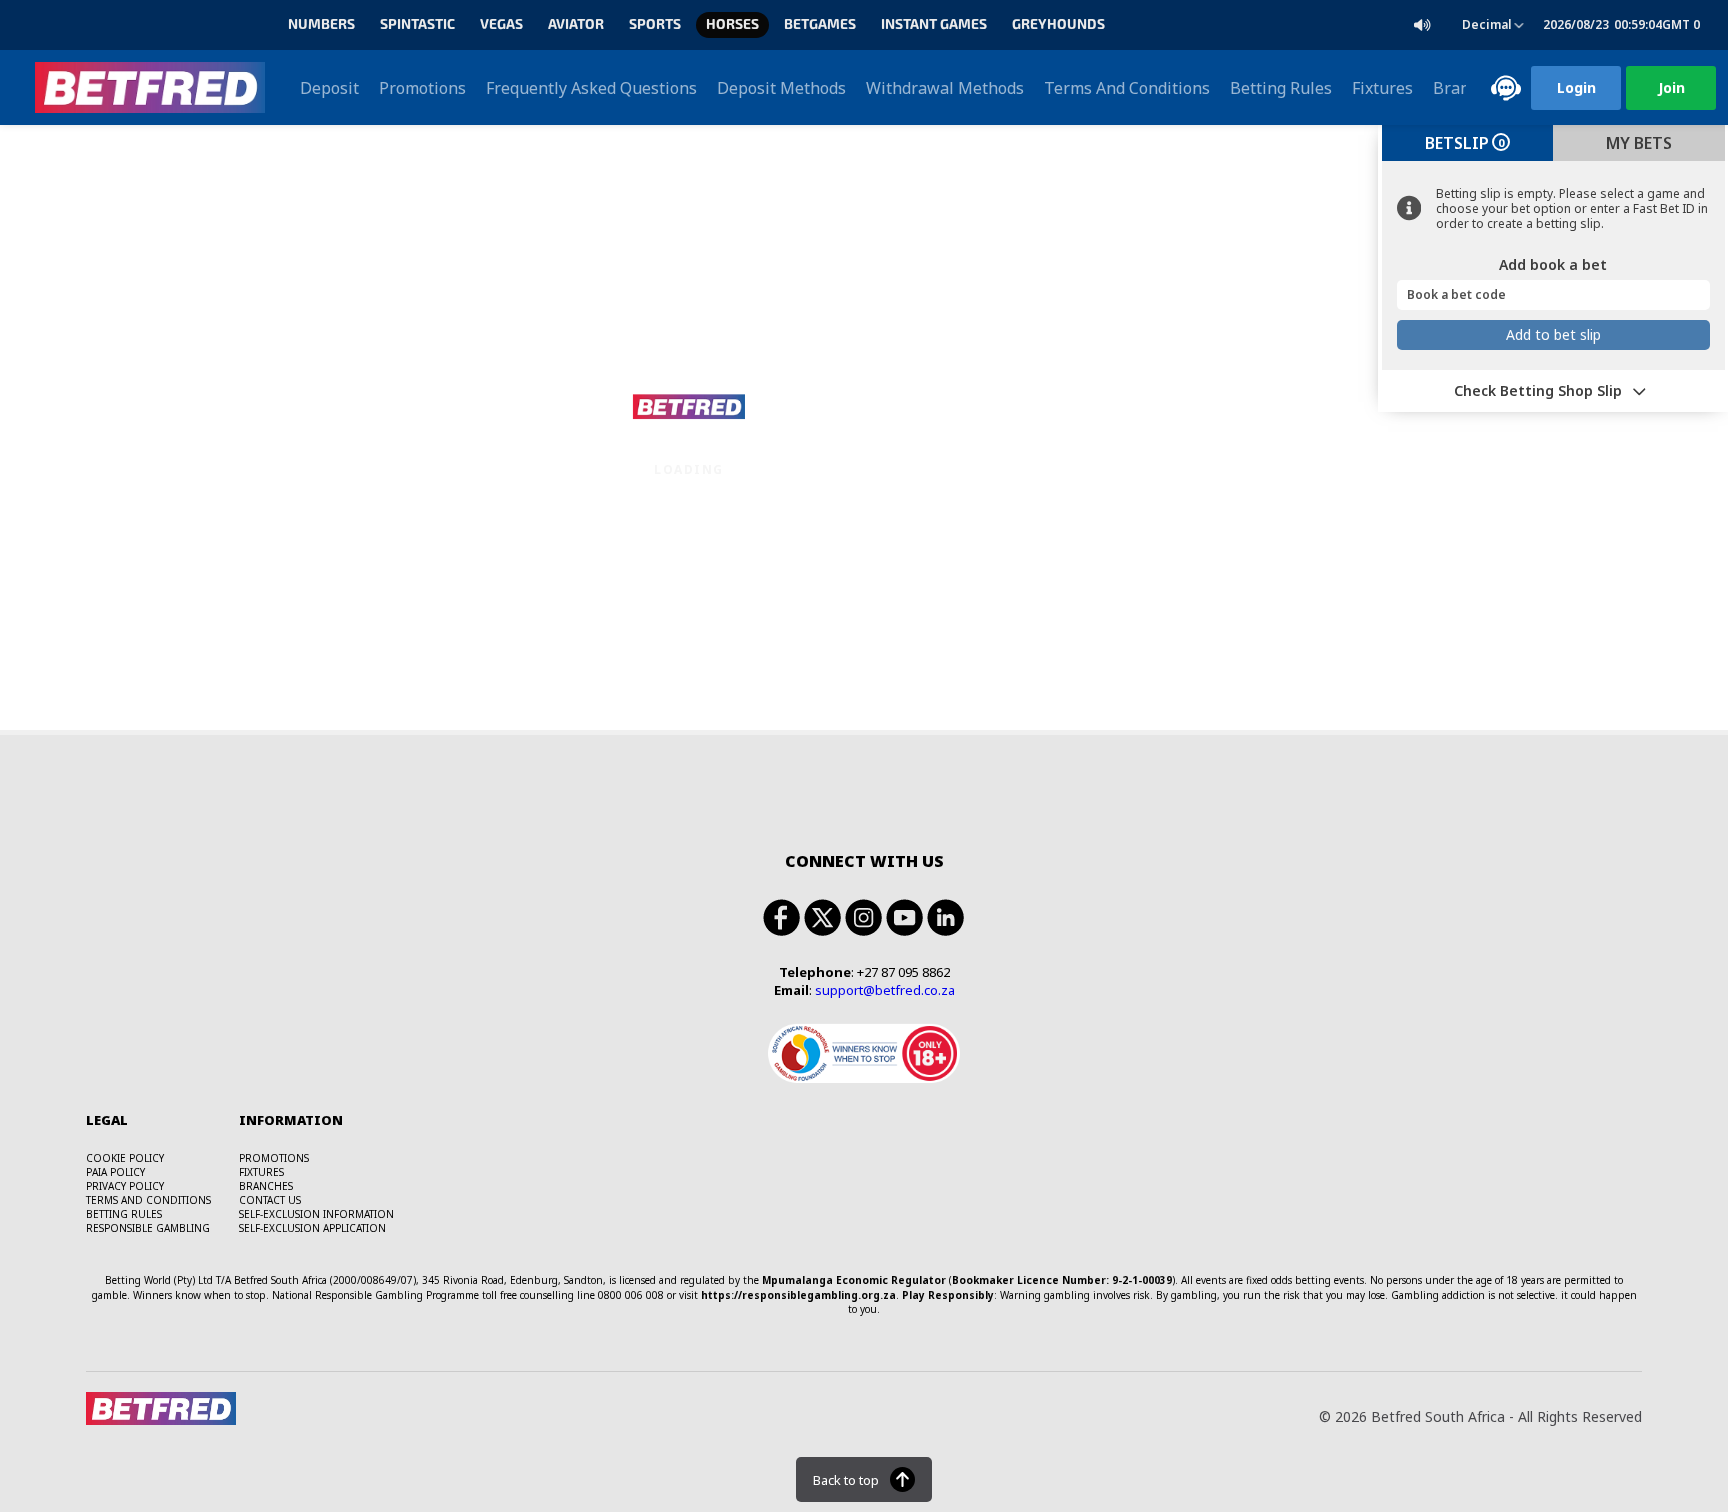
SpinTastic (417, 24)
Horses (732, 24)
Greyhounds (1058, 24)
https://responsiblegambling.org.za (798, 1295)
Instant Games (934, 24)
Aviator (576, 24)
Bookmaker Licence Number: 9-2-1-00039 (1062, 1280)
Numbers (321, 24)
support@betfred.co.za (885, 990)
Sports (655, 24)
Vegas (501, 24)
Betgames (820, 24)
